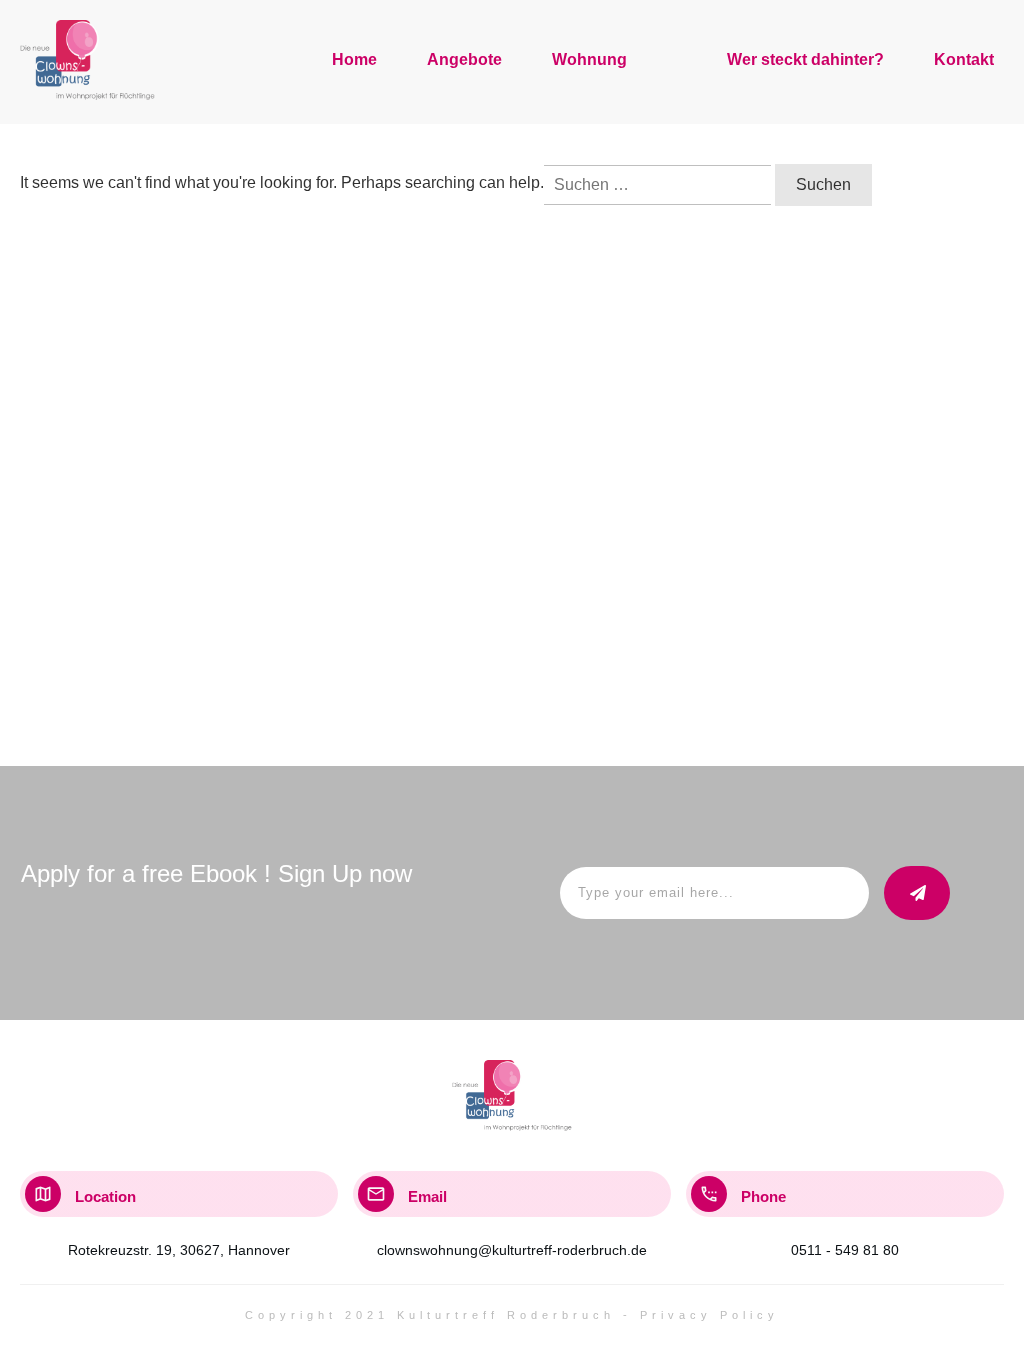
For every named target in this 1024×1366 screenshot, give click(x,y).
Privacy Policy (709, 1315)
